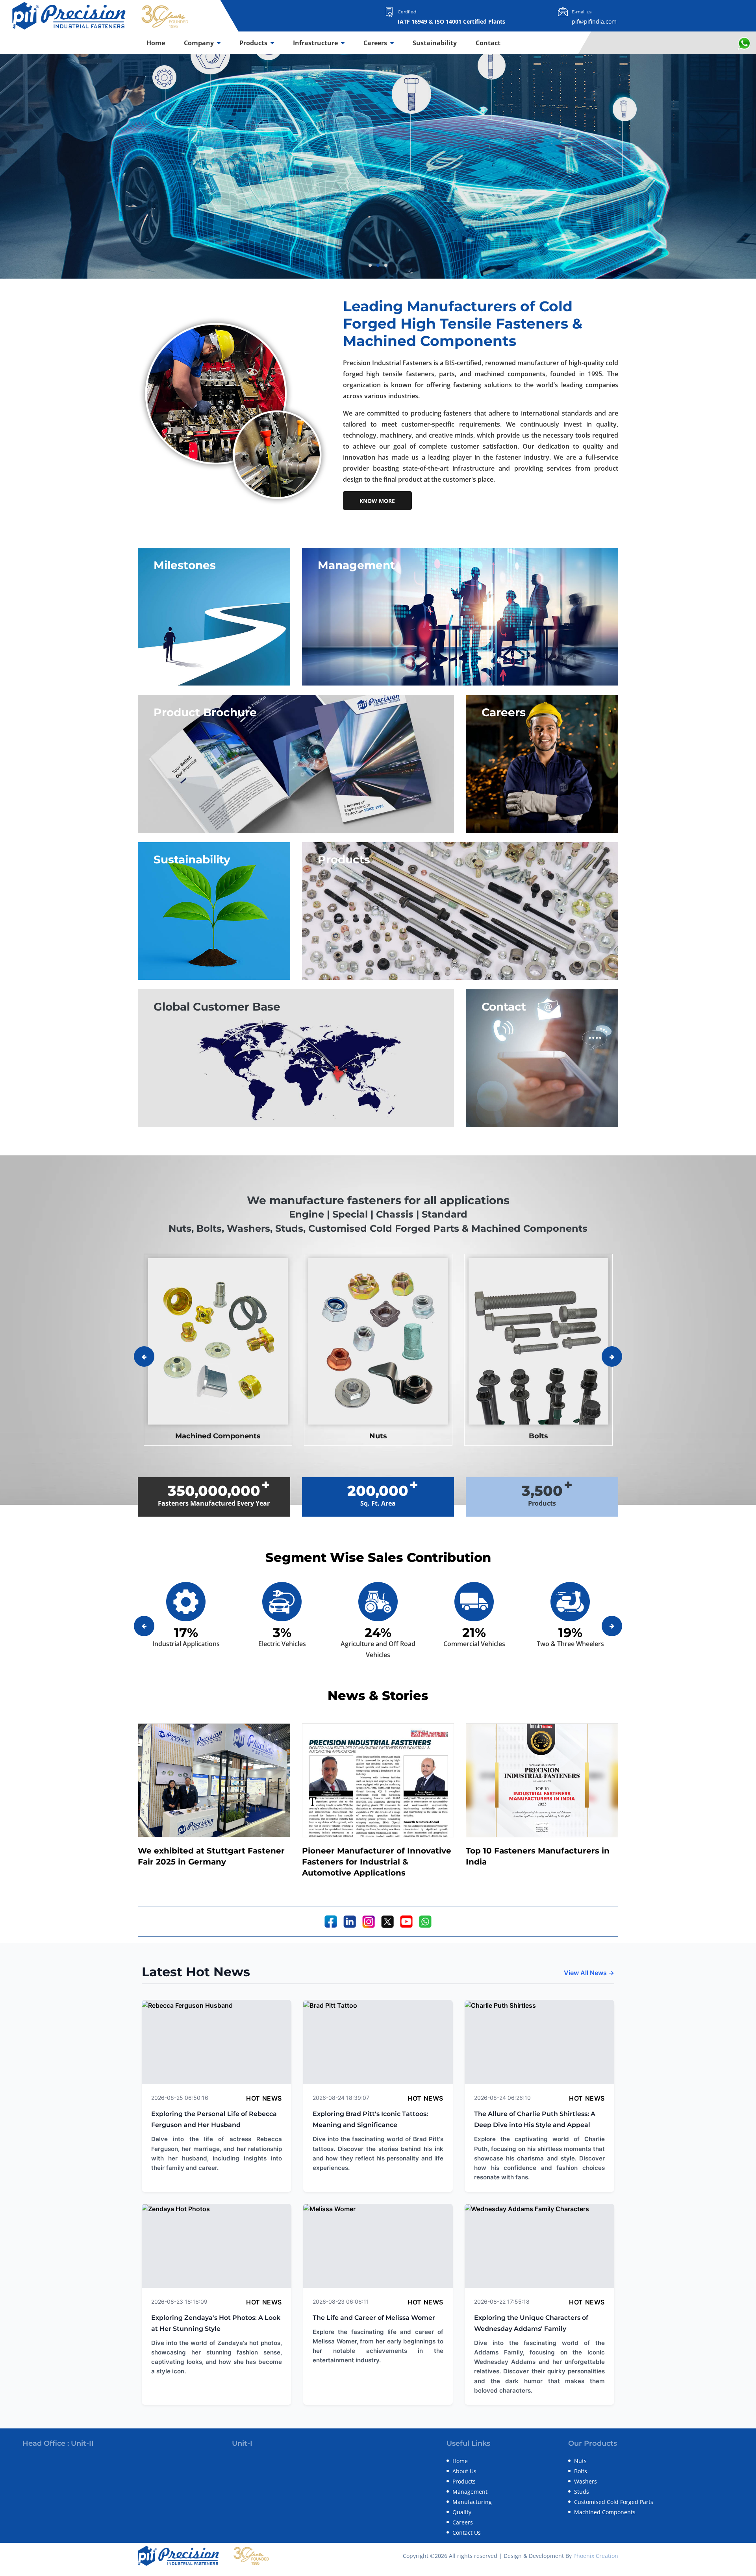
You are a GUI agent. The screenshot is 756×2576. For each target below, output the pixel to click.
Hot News (264, 2098)
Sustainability (435, 43)
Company (200, 43)
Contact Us (467, 2533)
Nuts (580, 2461)
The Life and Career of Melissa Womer (374, 2318)
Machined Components (605, 2512)
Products (254, 43)
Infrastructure (316, 43)
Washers (586, 2481)
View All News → (589, 1973)
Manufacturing (472, 2502)
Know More (377, 501)
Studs (582, 2492)
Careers (376, 43)
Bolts (581, 2471)
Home (156, 43)
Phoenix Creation (596, 2556)
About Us (464, 2471)
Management (470, 2492)
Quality (462, 2512)
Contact (488, 43)
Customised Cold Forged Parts (614, 2502)
